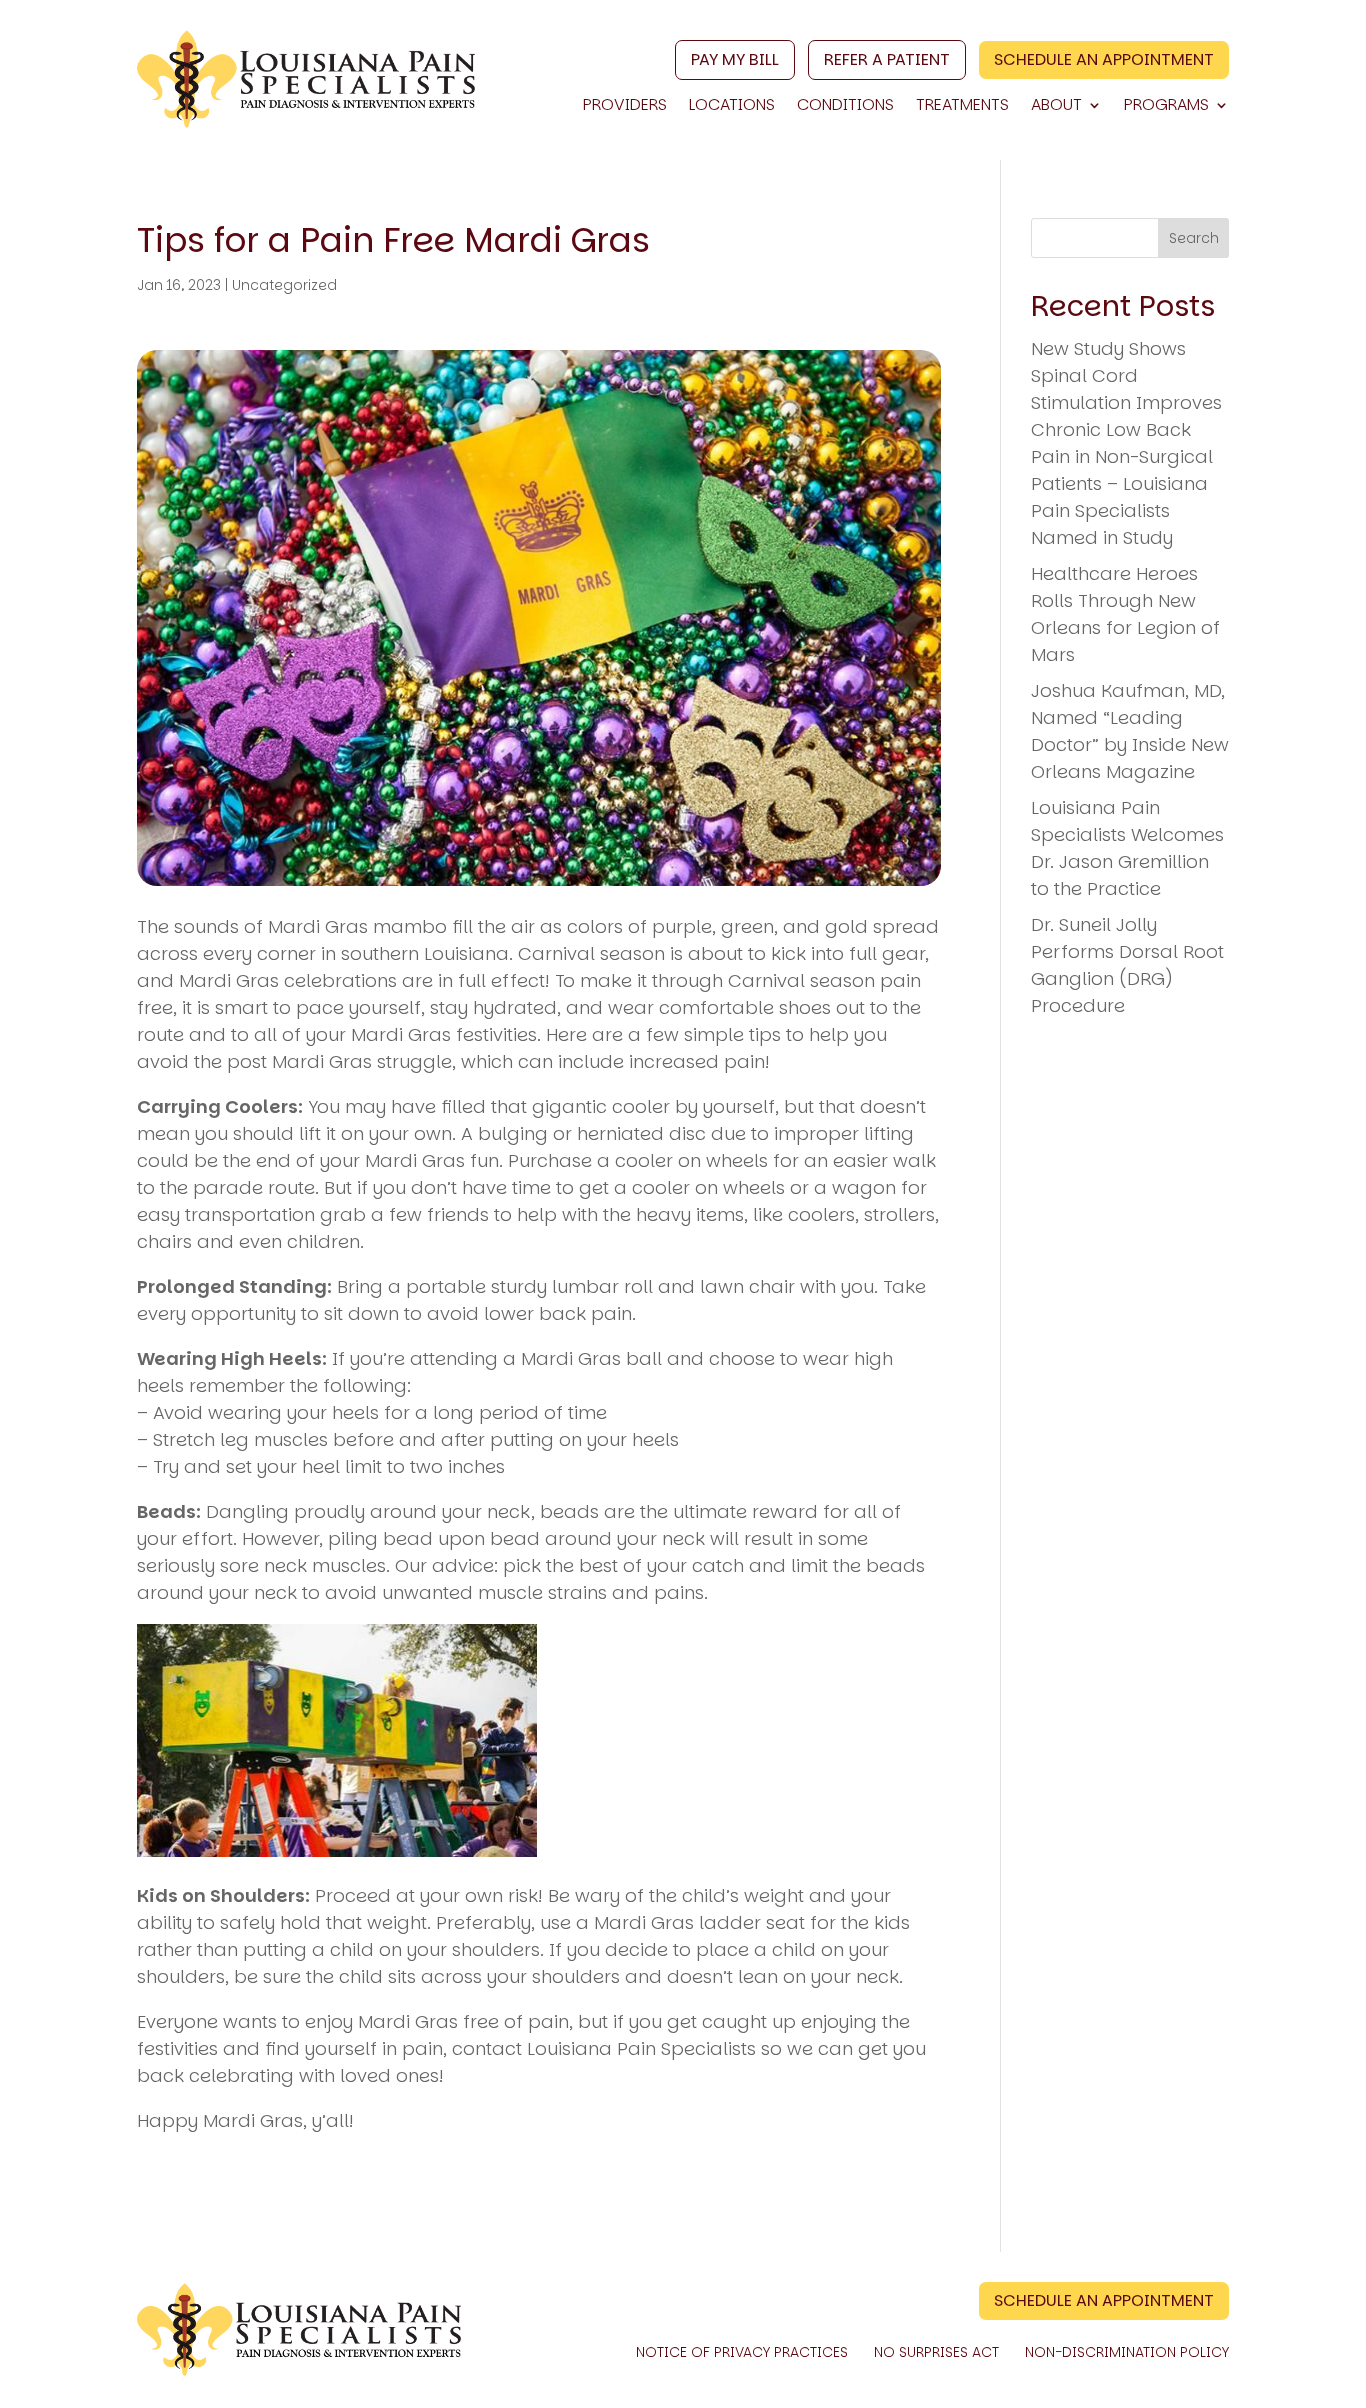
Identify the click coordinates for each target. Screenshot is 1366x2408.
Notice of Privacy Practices (742, 2353)
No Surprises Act (936, 2353)
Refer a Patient (887, 59)
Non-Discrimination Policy (1127, 2353)
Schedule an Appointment (1104, 59)
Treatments (962, 107)
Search (1194, 238)
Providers (625, 107)
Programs (1166, 107)
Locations (732, 107)
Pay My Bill (735, 59)
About (1056, 107)
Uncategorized (284, 285)
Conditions (845, 107)
